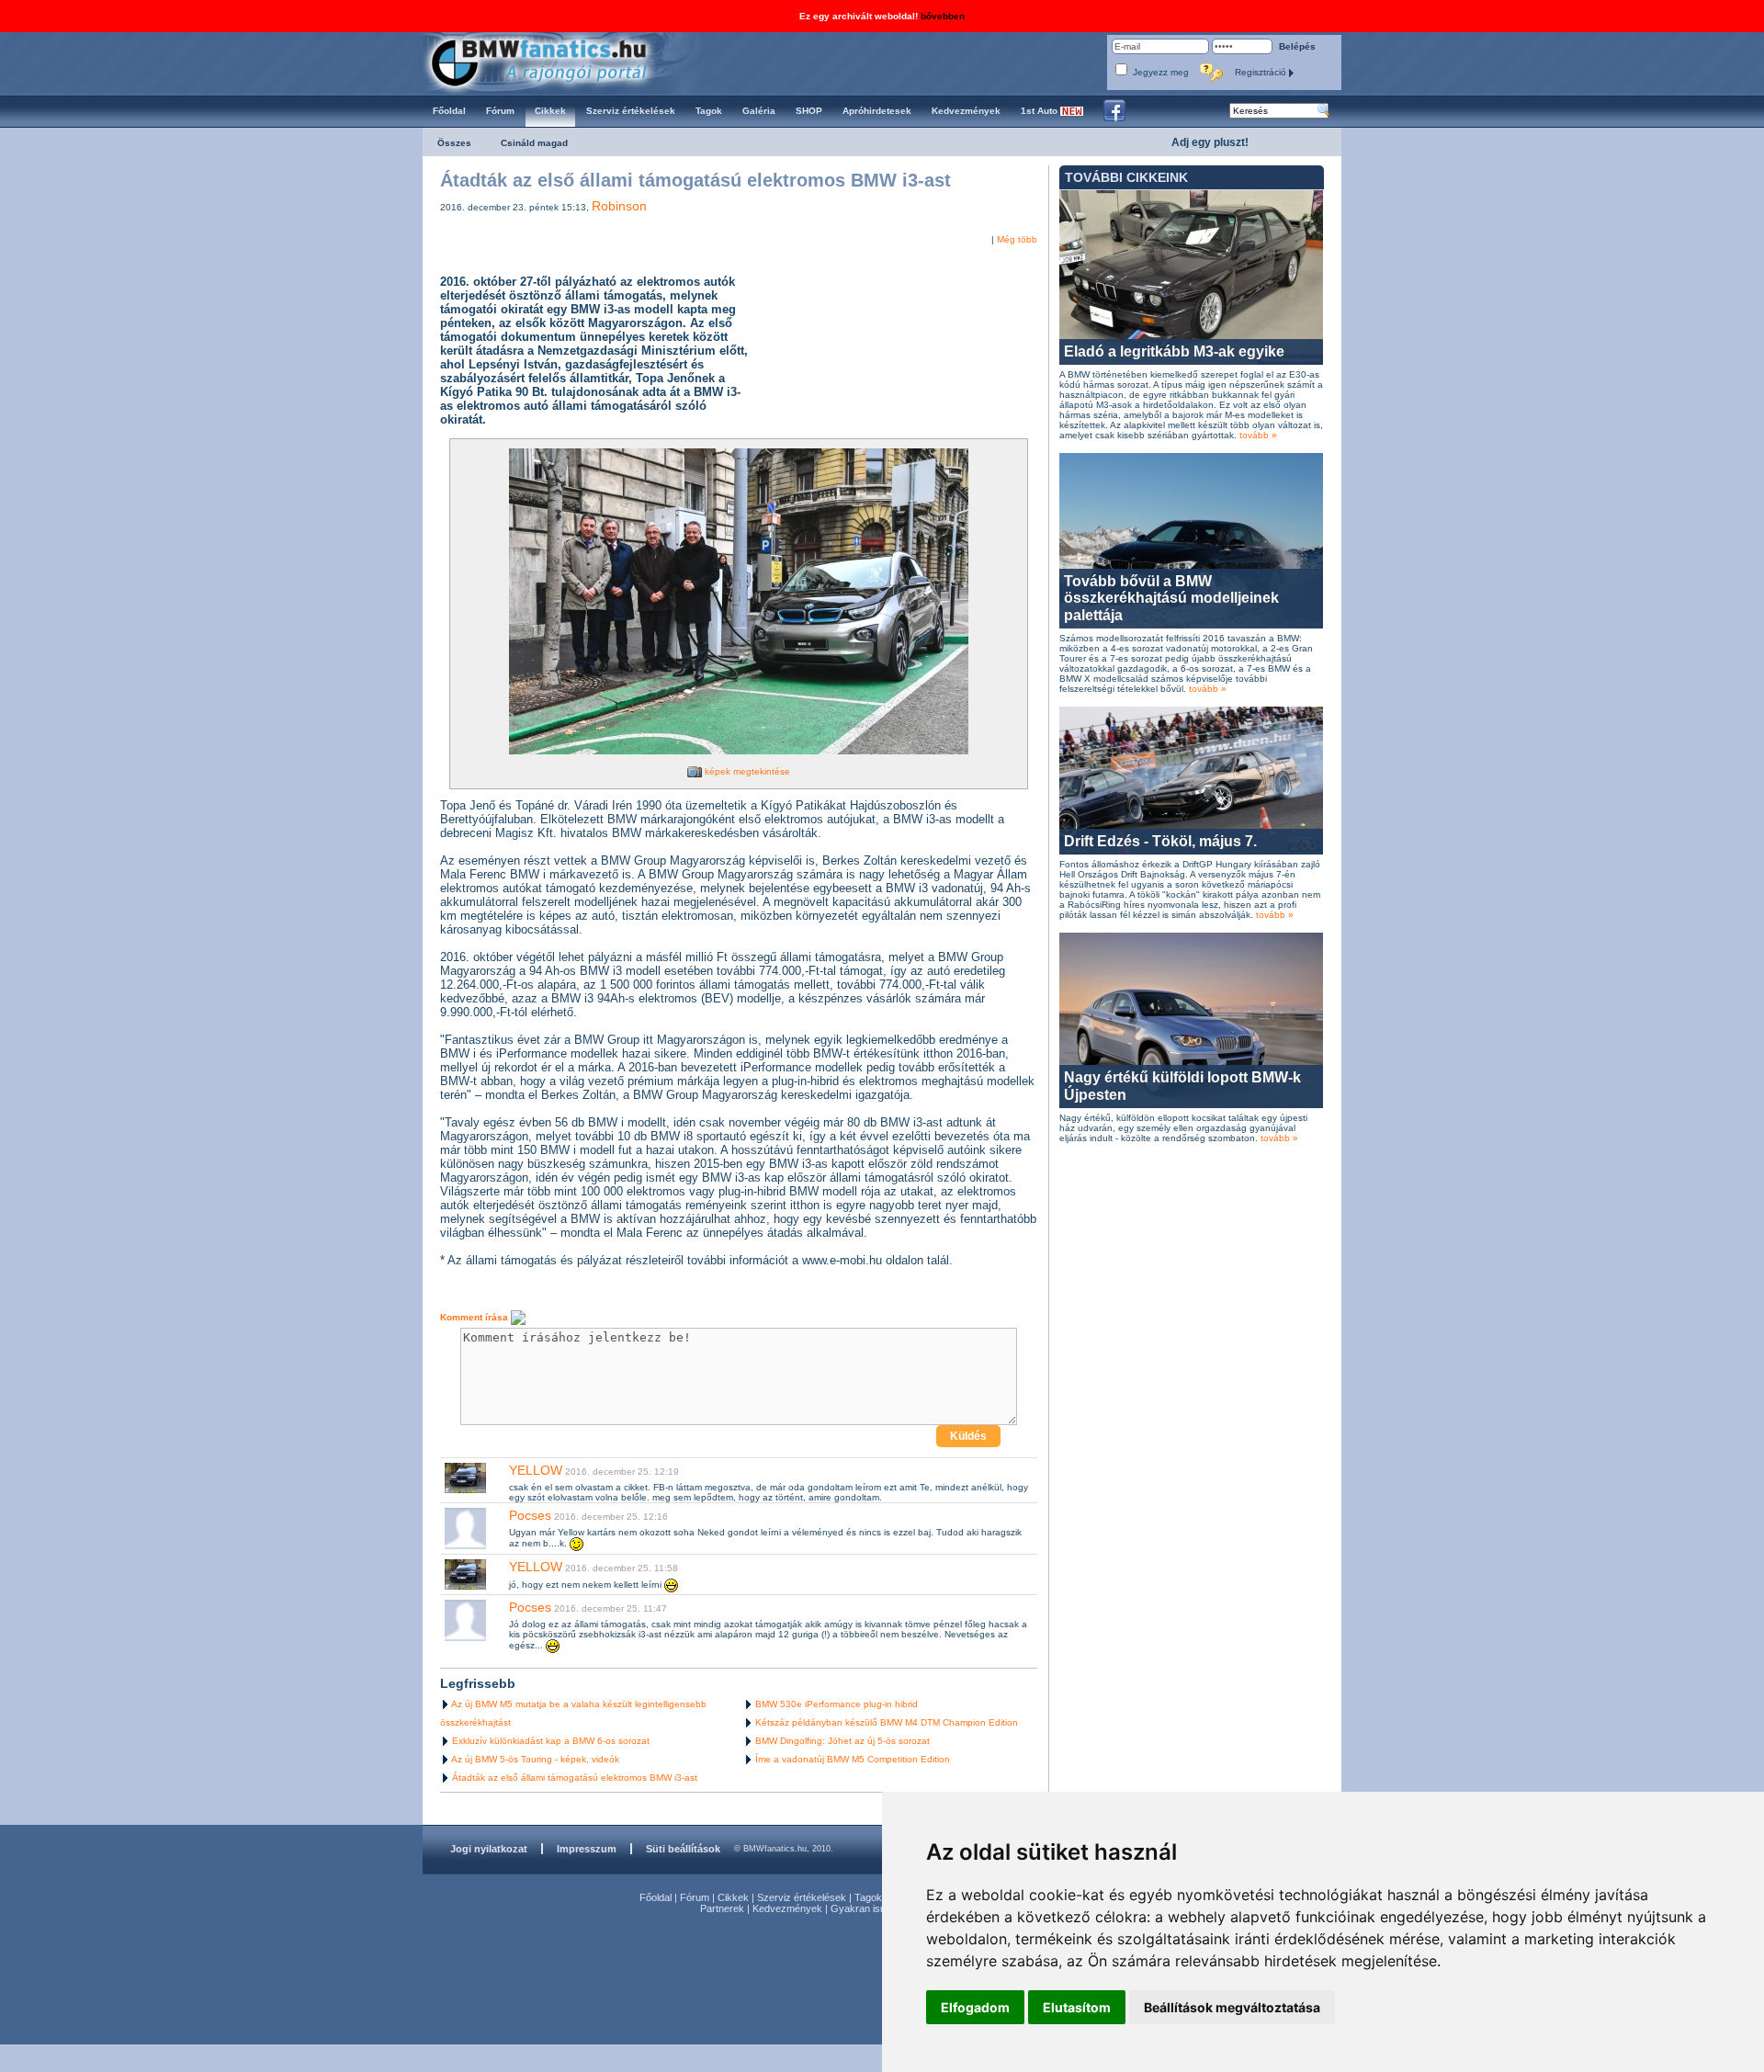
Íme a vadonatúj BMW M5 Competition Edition (853, 1759)
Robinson (619, 206)
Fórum (695, 1897)
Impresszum (587, 1849)
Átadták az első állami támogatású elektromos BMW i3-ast (575, 1778)
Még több (1017, 239)
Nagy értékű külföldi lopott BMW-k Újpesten (1182, 1086)
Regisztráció (1262, 72)
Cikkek (733, 1897)
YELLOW (536, 1470)
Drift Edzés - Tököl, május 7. (1160, 841)
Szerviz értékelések (802, 1897)
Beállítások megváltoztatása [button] (1232, 2007)
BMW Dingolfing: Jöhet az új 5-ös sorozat (842, 1741)
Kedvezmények (787, 1908)
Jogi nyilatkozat (489, 1849)
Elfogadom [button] (975, 2007)
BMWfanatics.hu (560, 61)
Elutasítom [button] (1077, 2007)
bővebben (943, 16)
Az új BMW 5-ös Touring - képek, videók (535, 1759)
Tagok (868, 1897)
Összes (454, 143)
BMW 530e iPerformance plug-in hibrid (837, 1704)
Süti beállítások (683, 1849)
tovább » (1258, 435)
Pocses (530, 1515)
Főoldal (656, 1897)
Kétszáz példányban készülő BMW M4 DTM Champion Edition (887, 1722)
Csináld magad (534, 143)
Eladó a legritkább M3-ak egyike (1174, 351)
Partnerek (722, 1908)
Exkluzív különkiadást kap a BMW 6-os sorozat (551, 1741)
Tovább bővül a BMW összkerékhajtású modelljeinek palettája (1171, 598)
